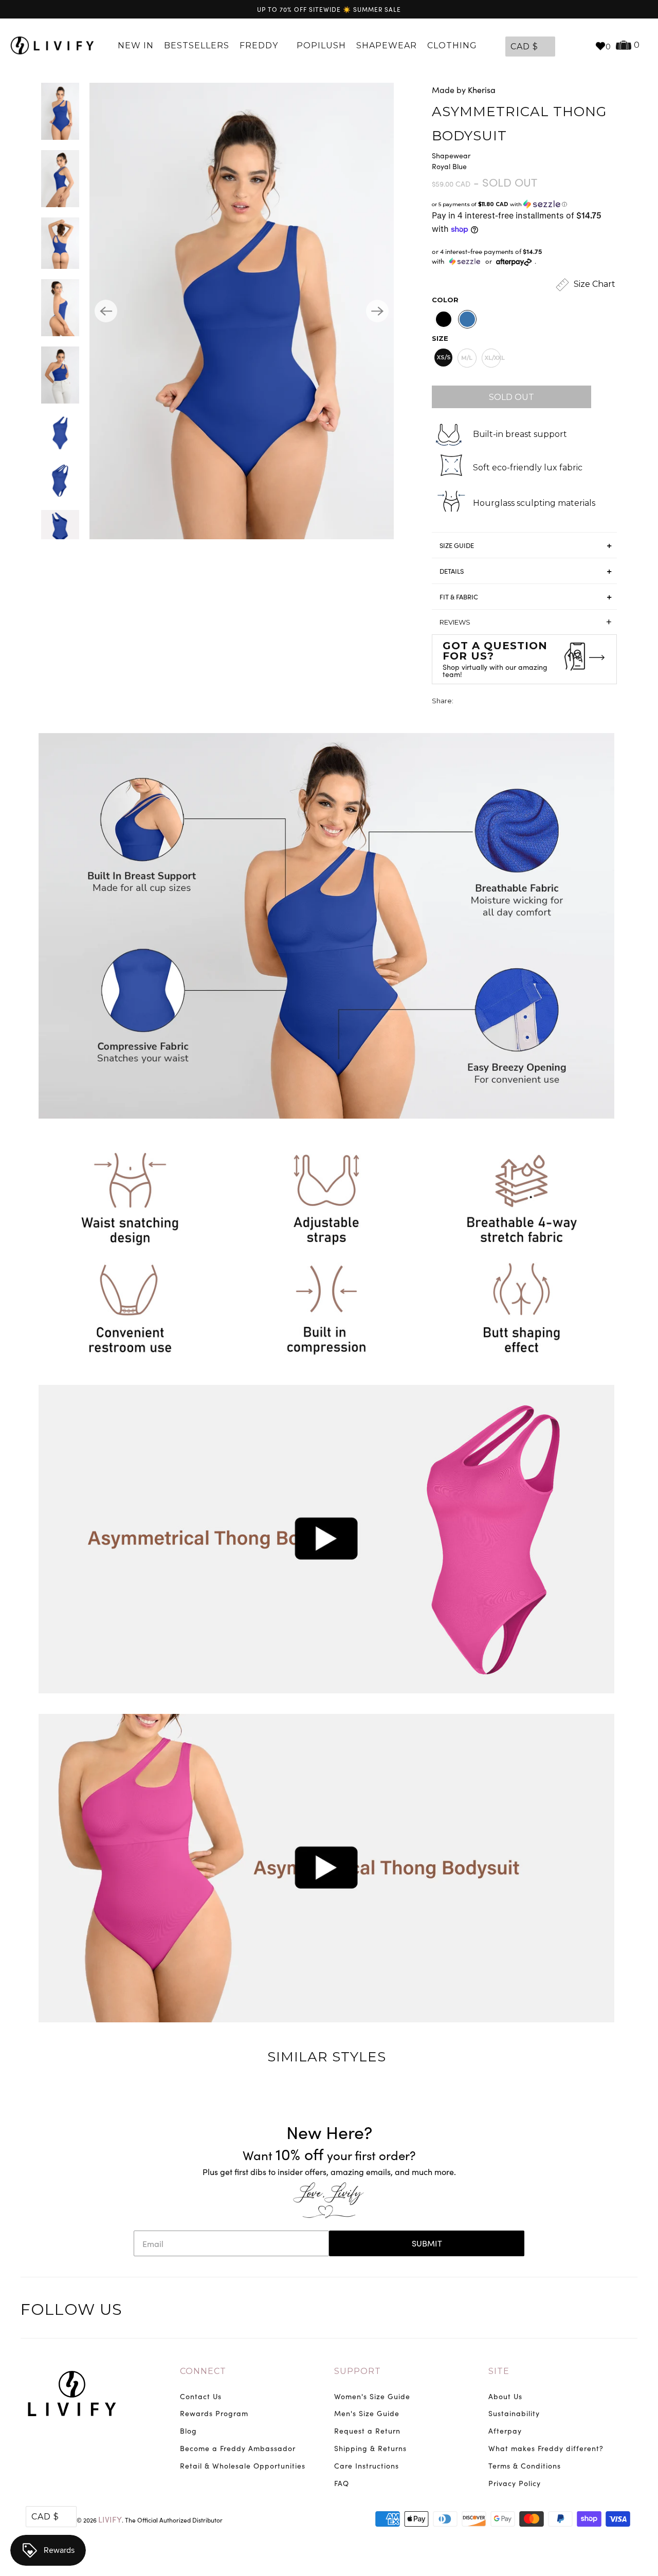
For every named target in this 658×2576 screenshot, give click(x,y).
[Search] (582, 46)
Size (440, 338)
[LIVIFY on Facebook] (586, 2311)
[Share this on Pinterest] (500, 702)
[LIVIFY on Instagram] (628, 2311)
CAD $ (524, 47)
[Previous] (106, 311)
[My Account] (565, 46)
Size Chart (593, 285)
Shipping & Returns (370, 2448)
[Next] (377, 311)
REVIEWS (526, 622)
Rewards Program (214, 2413)
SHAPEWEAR (387, 45)
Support (358, 2371)
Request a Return (367, 2431)
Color (445, 300)
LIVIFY (110, 2519)
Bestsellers (197, 45)
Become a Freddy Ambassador (238, 2448)
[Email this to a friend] (519, 702)
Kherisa (482, 90)
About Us (505, 2396)
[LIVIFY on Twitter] (564, 2311)
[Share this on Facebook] (481, 702)
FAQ (342, 2483)
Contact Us (201, 2396)
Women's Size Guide (372, 2396)
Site (499, 2371)
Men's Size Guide (367, 2413)
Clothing (453, 45)
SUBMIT (427, 2243)
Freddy (260, 45)
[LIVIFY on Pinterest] (607, 2311)
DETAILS (452, 571)
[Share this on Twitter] (462, 702)
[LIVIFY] (52, 46)
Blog (188, 2431)
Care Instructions (367, 2466)
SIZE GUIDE (457, 545)
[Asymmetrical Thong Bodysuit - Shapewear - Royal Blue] (242, 311)
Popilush (321, 45)
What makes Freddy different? (546, 2448)
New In (136, 45)
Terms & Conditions (525, 2466)
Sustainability (514, 2413)
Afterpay (505, 2431)
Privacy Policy (515, 2483)
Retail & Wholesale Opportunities (243, 2466)
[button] (524, 204)
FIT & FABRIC (459, 597)
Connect (203, 2371)
